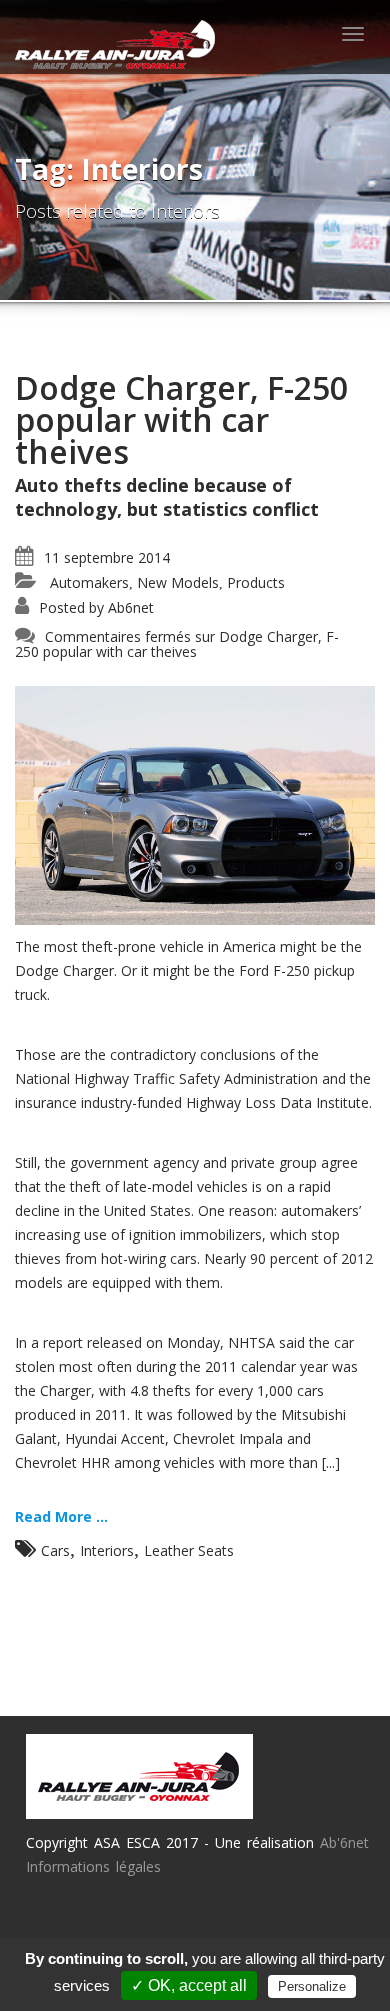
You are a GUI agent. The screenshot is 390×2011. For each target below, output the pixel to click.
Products (256, 582)
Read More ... (61, 1516)
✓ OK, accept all (189, 1985)
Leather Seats (189, 1550)
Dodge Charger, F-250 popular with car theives (181, 419)
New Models (178, 582)
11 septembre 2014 (107, 557)
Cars (55, 1550)
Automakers (89, 582)
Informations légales (93, 1866)
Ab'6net (344, 1842)
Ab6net (131, 607)
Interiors (107, 1550)
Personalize (312, 1986)
